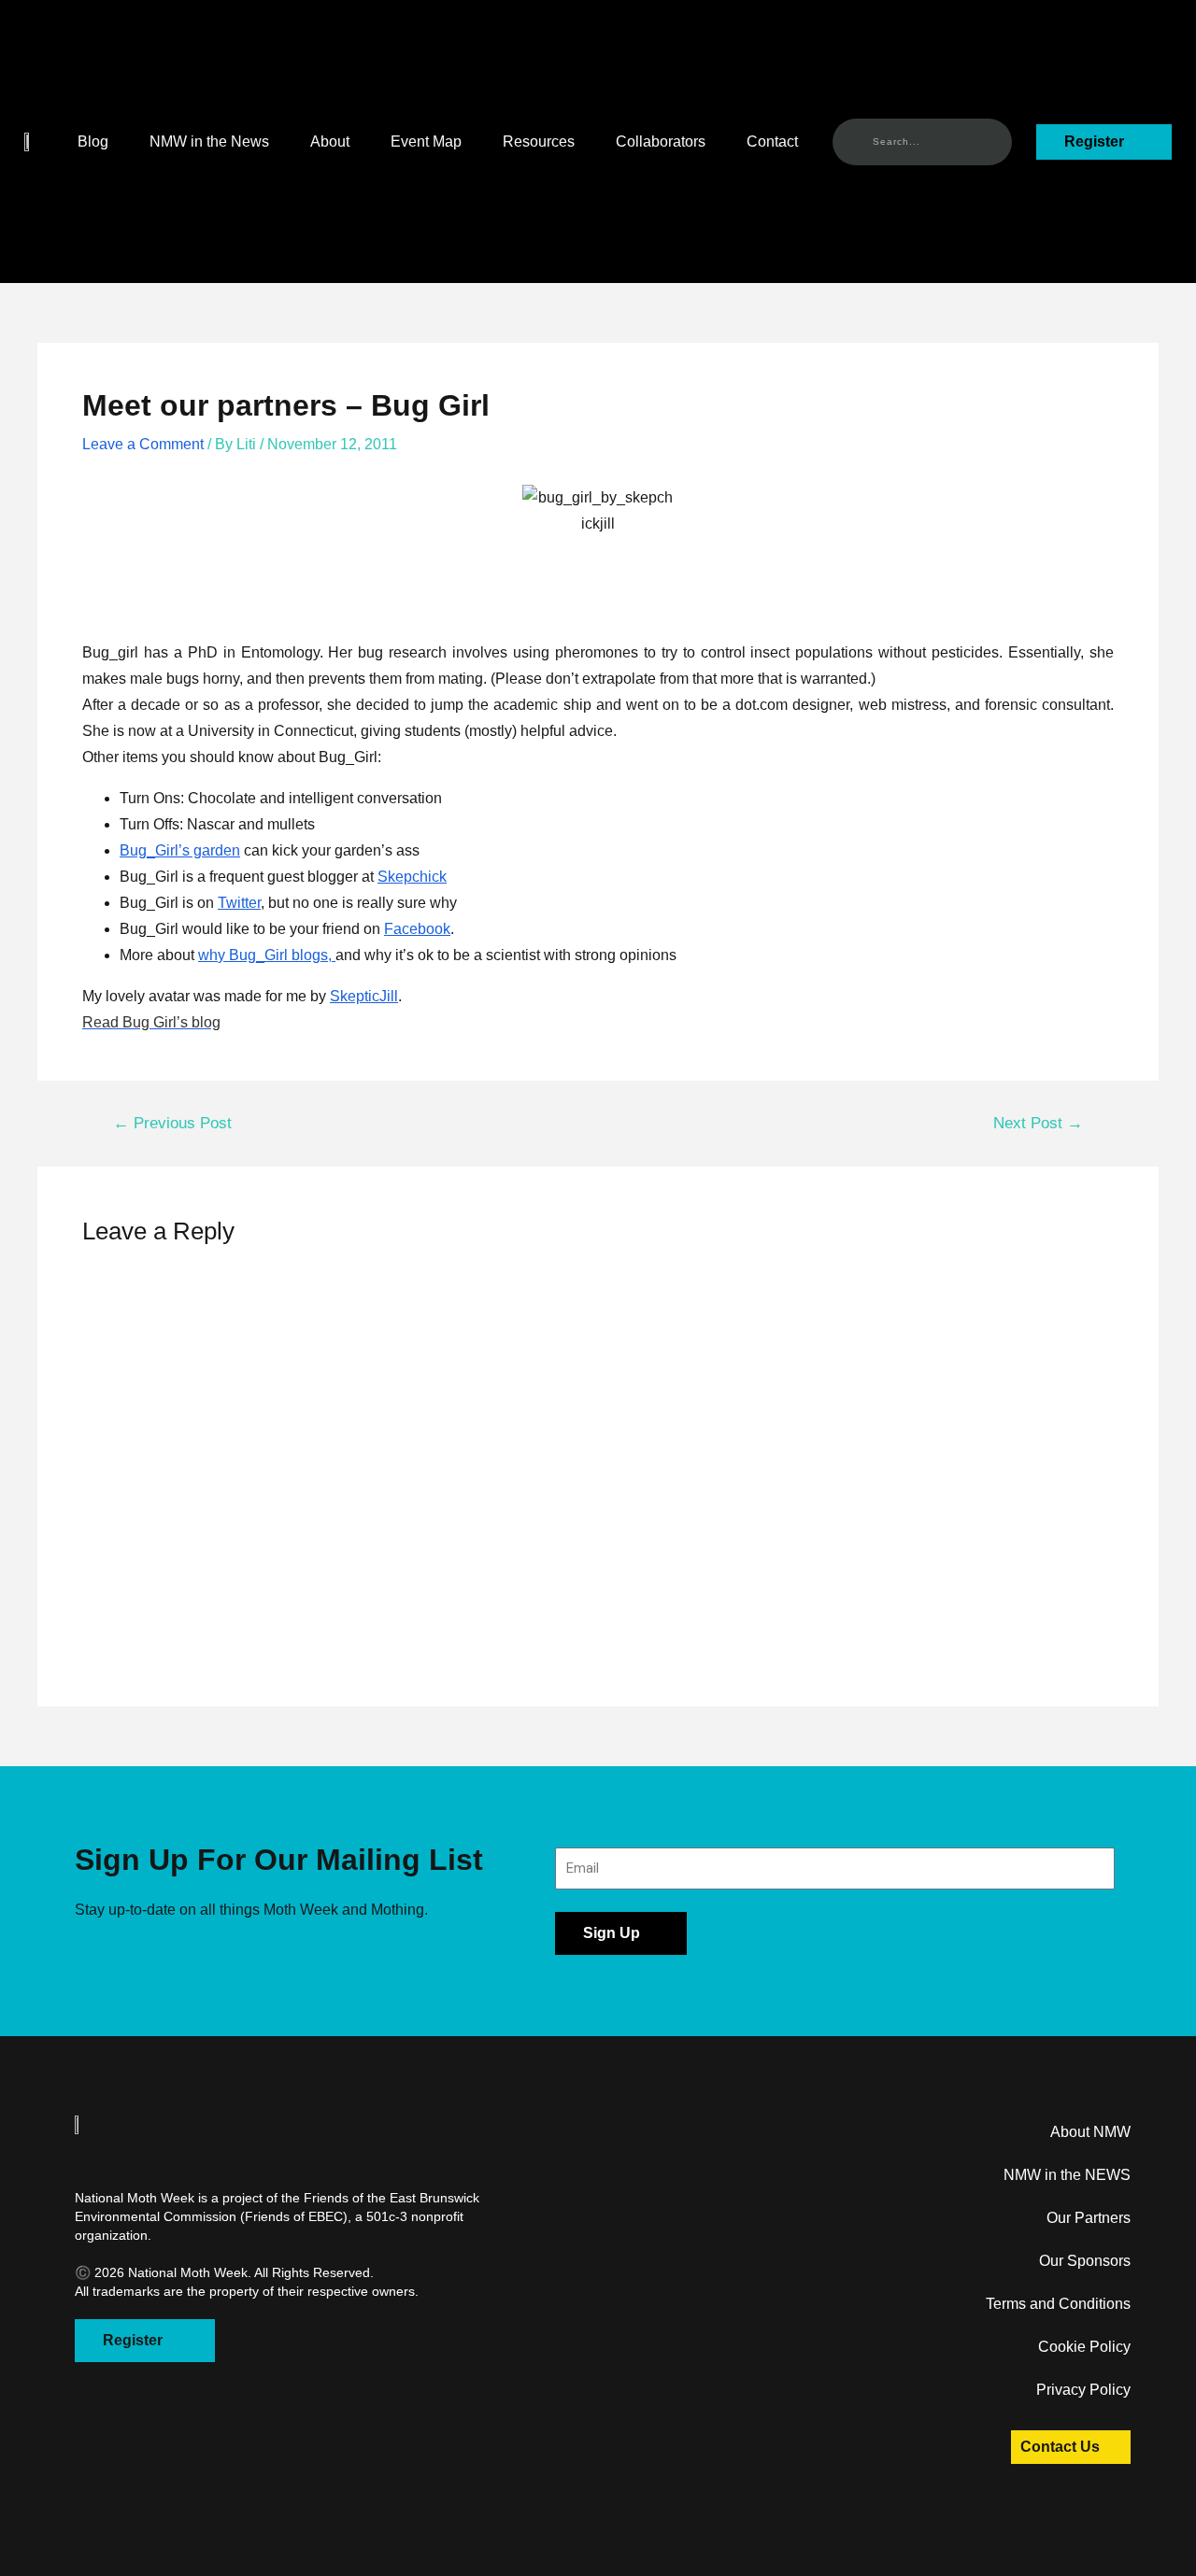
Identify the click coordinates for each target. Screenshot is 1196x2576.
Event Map (426, 142)
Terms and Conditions (1058, 2304)
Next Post (1038, 1123)
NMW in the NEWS (1067, 2175)
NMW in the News (209, 142)
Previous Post (172, 1123)
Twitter (239, 903)
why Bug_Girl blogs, (267, 955)
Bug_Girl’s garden (180, 850)
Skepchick (412, 877)
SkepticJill (364, 996)
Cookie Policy (1084, 2347)
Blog (93, 142)
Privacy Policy (1083, 2390)
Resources (539, 142)
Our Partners (1089, 2218)
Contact (772, 142)
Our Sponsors (1085, 2261)
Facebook (417, 929)
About (330, 142)
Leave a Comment (143, 444)
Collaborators (661, 142)
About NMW (1090, 2132)
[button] (29, 142)
